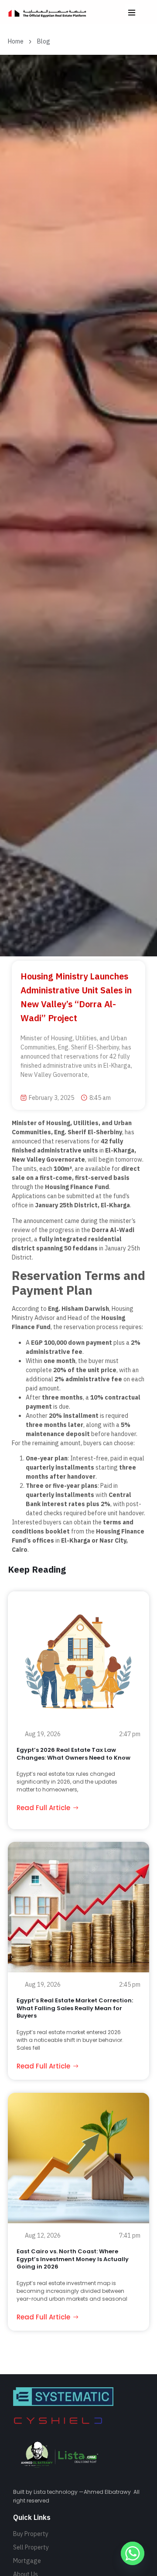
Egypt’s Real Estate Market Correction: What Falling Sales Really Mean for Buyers (75, 2008)
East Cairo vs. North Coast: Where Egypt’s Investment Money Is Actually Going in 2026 (73, 2259)
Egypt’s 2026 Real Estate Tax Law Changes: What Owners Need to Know (73, 1754)
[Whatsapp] (133, 2553)
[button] (132, 12)
